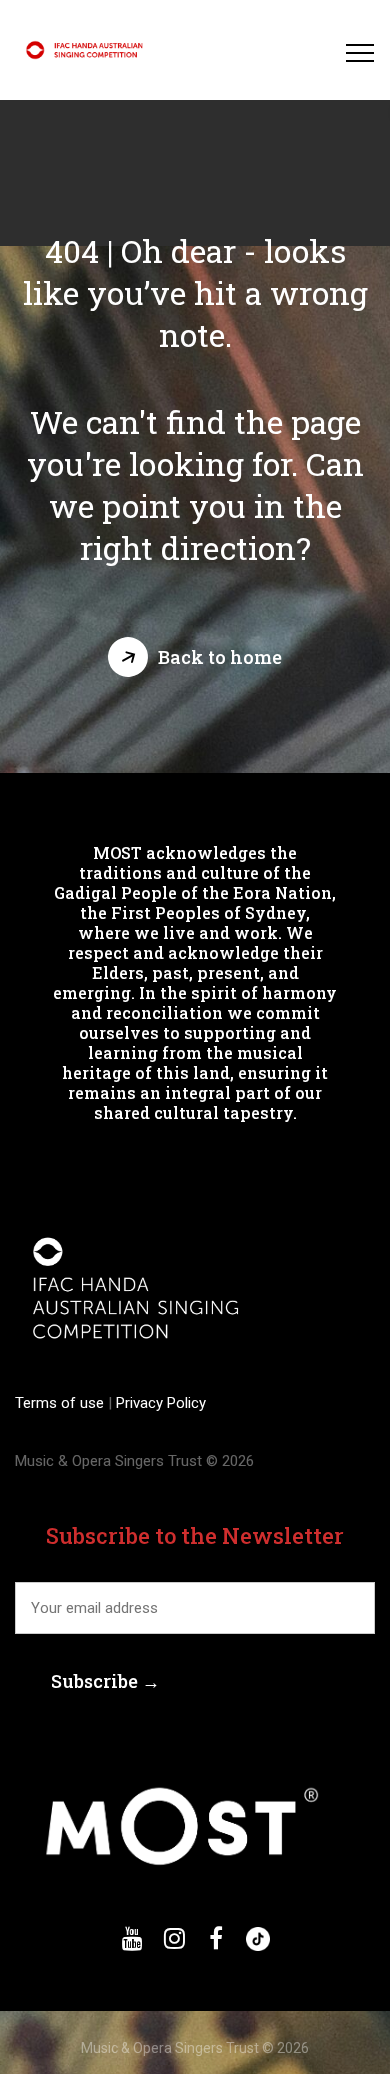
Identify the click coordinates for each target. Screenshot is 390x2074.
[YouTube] (132, 1939)
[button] (195, 657)
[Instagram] (174, 1939)
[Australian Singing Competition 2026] (87, 50)
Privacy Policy (159, 1403)
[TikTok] (258, 1939)
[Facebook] (216, 1939)
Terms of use (61, 1403)
